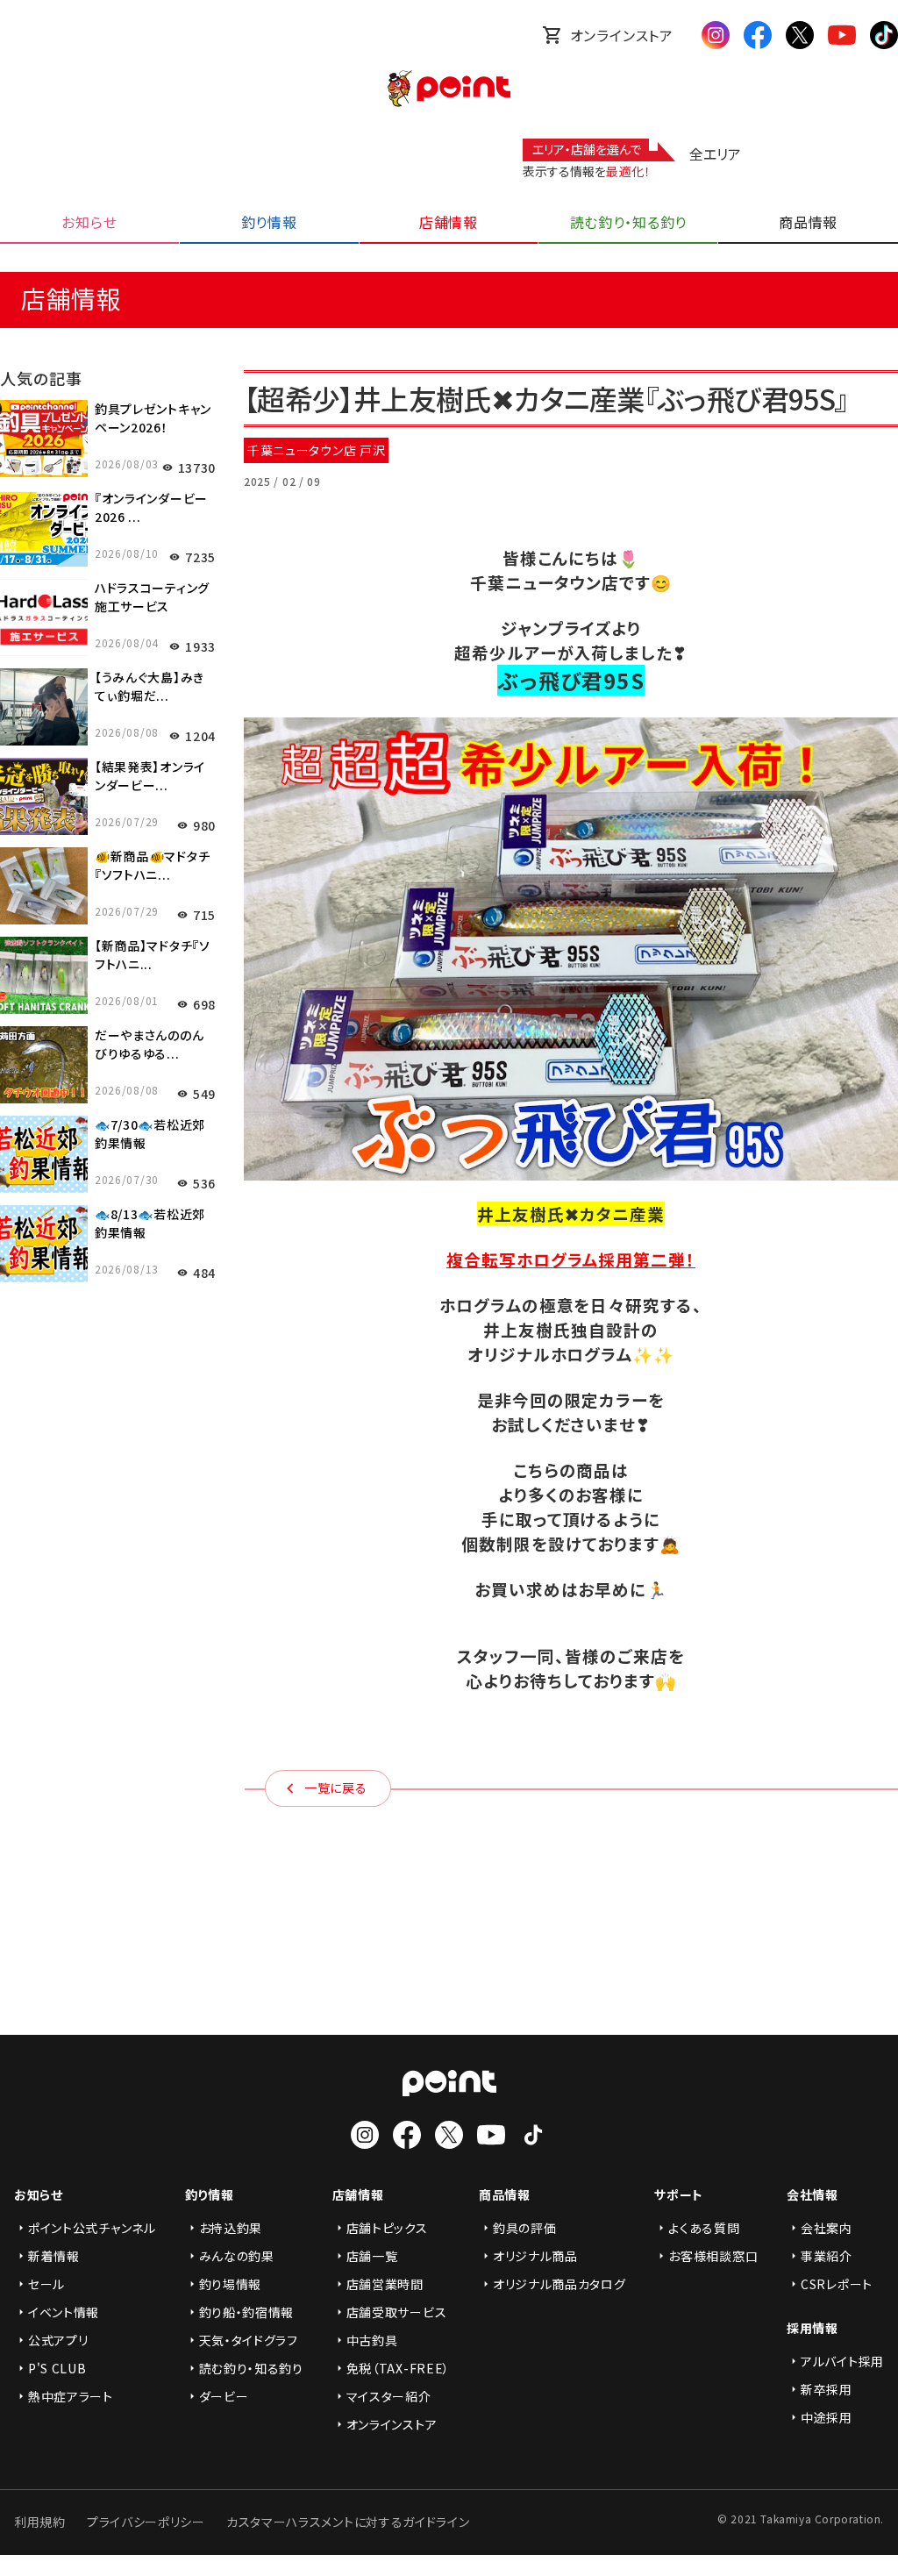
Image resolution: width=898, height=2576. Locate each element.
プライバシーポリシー (146, 2522)
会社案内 (827, 2228)
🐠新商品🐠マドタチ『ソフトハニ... (152, 865)
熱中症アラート (71, 2396)
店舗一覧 (372, 2256)
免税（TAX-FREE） (398, 2368)
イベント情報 (64, 2312)
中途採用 (827, 2417)
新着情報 (54, 2256)
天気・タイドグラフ (249, 2340)
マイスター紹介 (389, 2396)
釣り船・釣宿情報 (247, 2312)
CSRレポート (837, 2284)
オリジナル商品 (535, 2256)
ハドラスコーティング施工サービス (152, 597)
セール (46, 2284)
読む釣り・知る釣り (251, 2368)
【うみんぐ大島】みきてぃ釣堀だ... (150, 686)
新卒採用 (827, 2389)
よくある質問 (704, 2228)
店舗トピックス (387, 2228)
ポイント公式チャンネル (92, 2228)
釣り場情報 (231, 2284)
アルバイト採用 (842, 2361)
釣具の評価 (525, 2228)
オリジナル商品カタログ (559, 2284)
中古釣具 (372, 2340)
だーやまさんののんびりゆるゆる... (149, 1044)
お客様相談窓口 (713, 2256)
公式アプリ (58, 2340)
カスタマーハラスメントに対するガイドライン (348, 2522)
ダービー (224, 2396)
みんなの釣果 (237, 2256)
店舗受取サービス (397, 2312)
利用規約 (40, 2522)
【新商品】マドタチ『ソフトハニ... (153, 955)
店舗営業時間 (385, 2284)
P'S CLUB (57, 2368)
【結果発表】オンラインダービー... (150, 776)
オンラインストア (622, 35)
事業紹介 (827, 2256)
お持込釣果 (231, 2228)
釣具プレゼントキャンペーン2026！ (153, 418)
